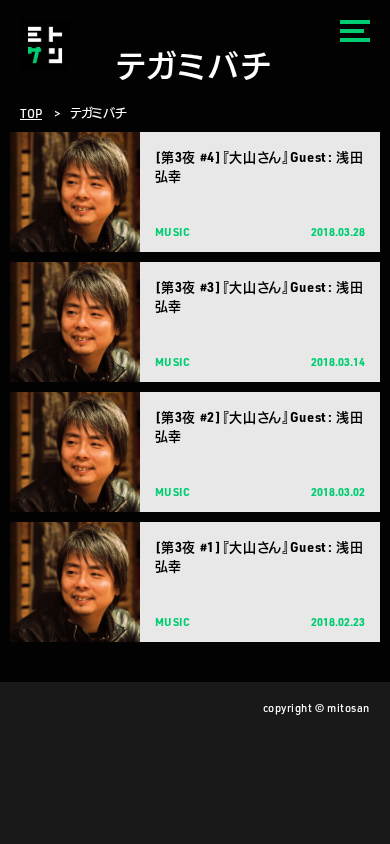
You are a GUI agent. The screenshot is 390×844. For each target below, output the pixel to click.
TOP (31, 113)
